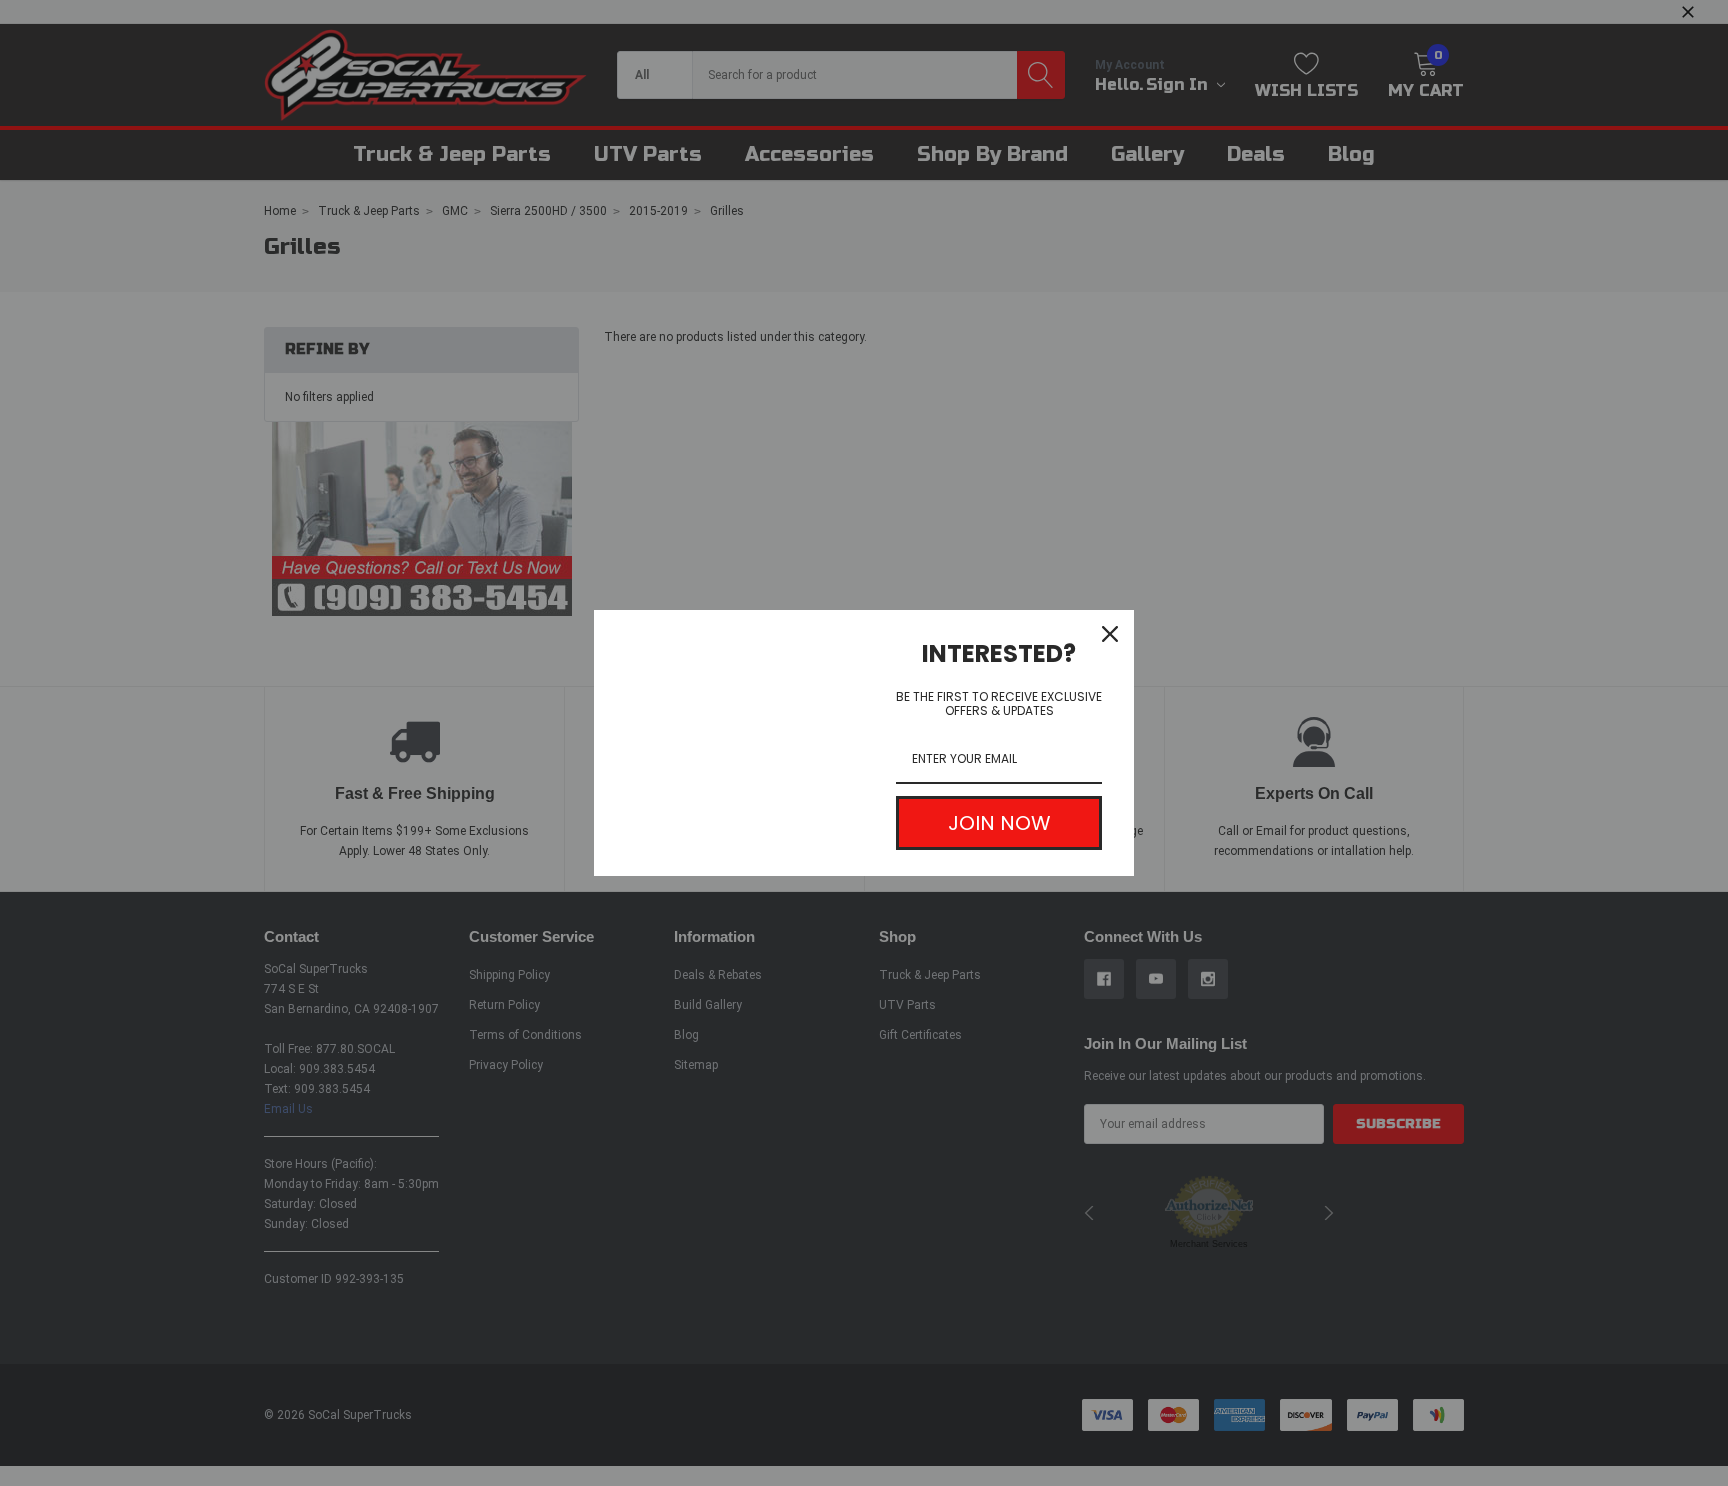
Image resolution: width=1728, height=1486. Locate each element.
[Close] (1110, 634)
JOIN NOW (999, 823)
